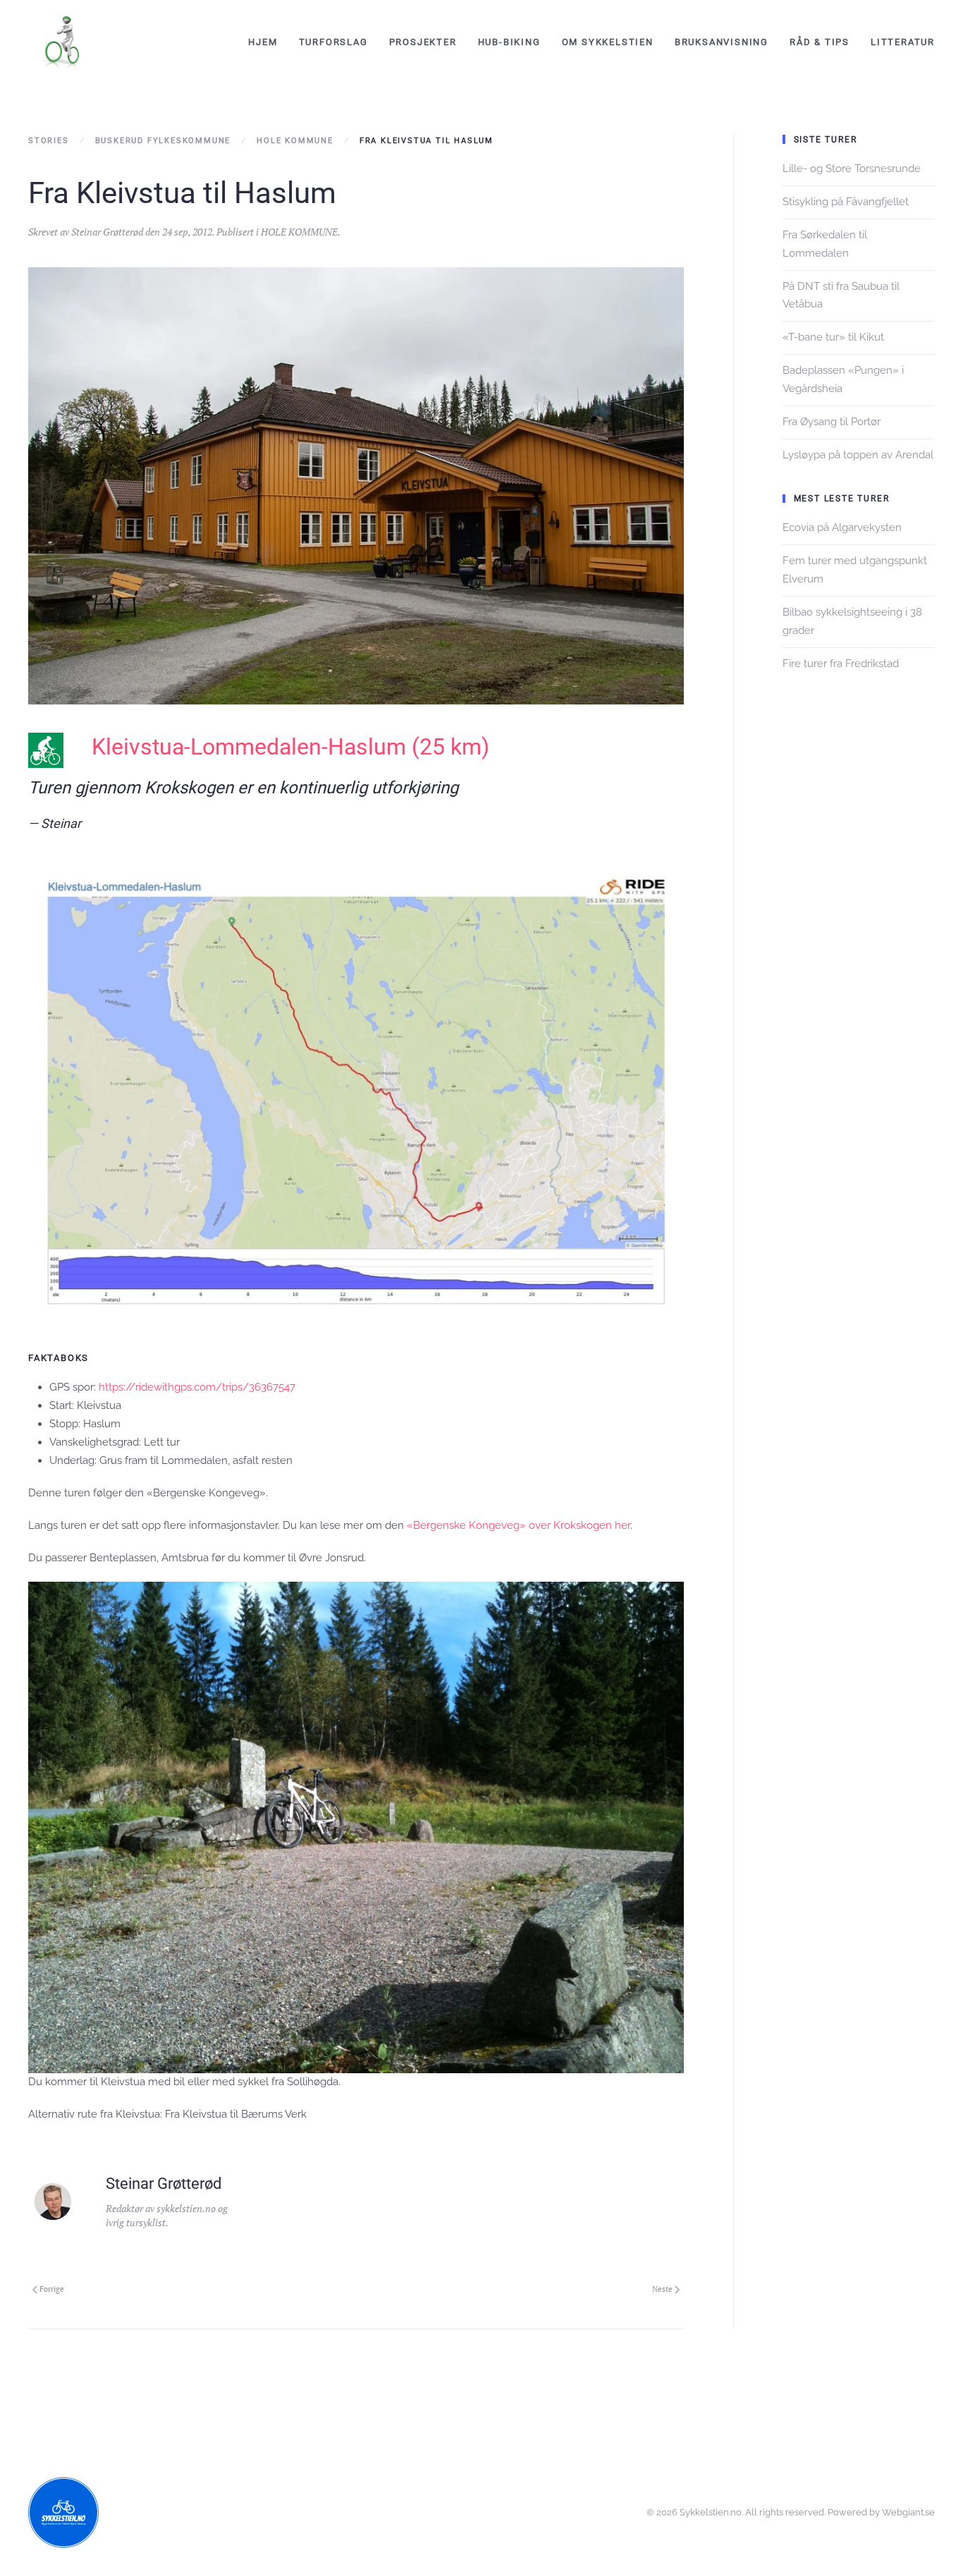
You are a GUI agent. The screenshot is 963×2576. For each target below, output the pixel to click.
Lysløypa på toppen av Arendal (858, 455)
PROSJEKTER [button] (423, 42)
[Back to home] (63, 42)
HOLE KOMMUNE (299, 232)
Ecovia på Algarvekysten (842, 527)
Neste (662, 2289)
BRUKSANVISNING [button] (722, 42)
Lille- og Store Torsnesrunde (852, 169)
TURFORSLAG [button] (333, 42)
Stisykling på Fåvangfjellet (846, 202)
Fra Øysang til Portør (832, 422)
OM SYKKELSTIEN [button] (608, 42)
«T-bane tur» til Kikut (833, 337)
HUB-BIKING (509, 42)
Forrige (52, 2289)
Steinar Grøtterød (107, 232)
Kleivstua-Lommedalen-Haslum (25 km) (290, 747)
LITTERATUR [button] (903, 42)
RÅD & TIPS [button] (820, 42)
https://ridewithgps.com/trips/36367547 (197, 1387)
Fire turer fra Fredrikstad (841, 664)
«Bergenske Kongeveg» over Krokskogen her (519, 1525)
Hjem (263, 42)
